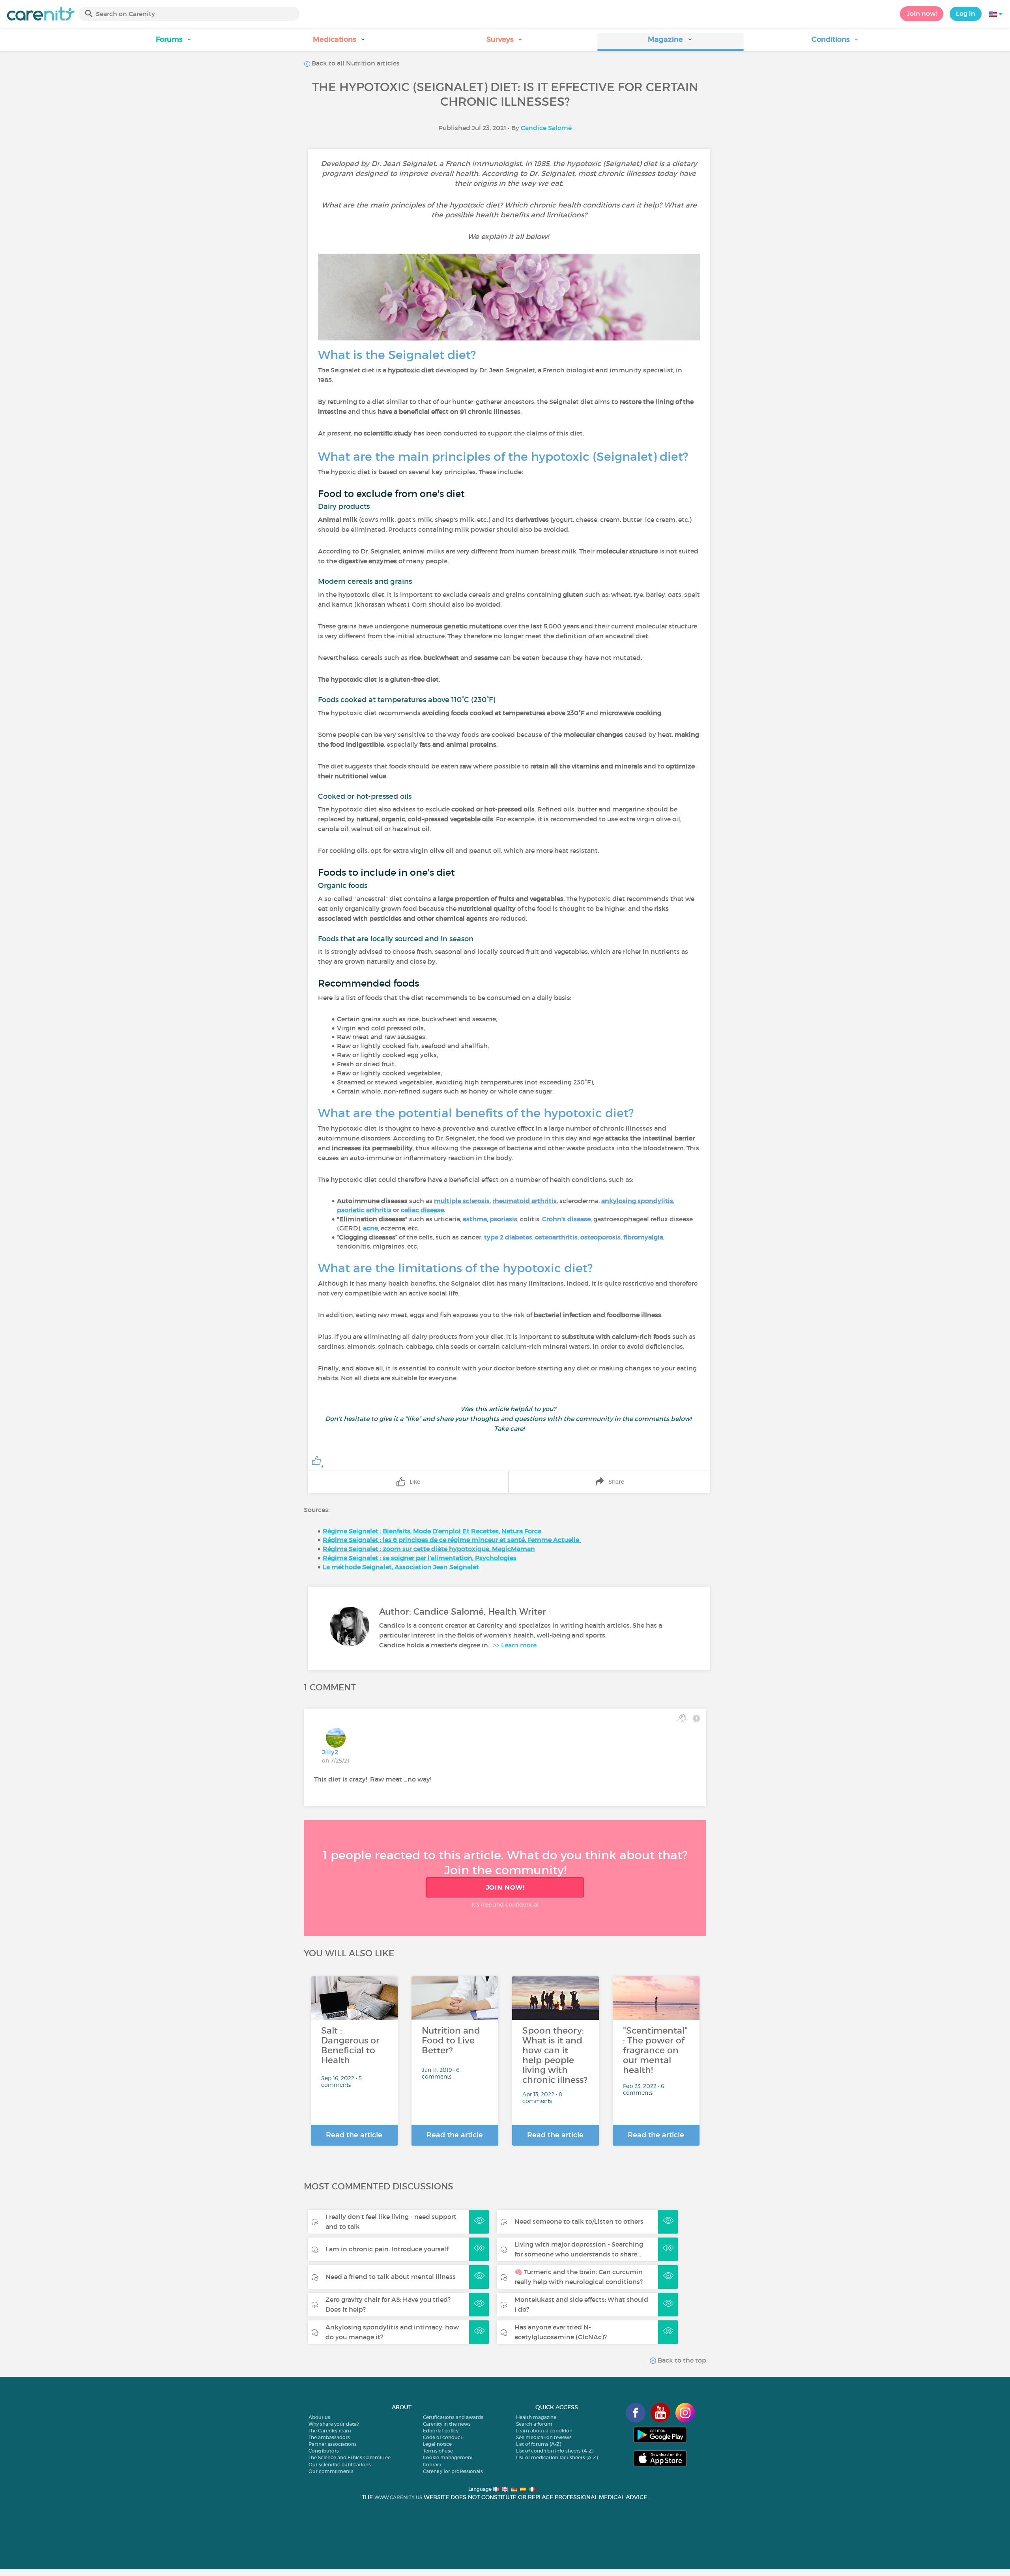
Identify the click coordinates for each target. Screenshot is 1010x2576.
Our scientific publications (340, 2465)
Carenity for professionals (453, 2471)
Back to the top (681, 2360)
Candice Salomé (546, 128)
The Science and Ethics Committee (350, 2457)
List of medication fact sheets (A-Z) (557, 2457)
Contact (432, 2465)
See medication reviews (544, 2437)
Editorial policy (441, 2431)
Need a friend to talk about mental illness (391, 2277)
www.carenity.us (398, 2497)
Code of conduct (443, 2437)
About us (319, 2417)
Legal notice (437, 2444)
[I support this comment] (682, 1718)
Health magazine (536, 2417)
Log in (966, 13)
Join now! (922, 13)
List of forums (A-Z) (539, 2444)
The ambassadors (329, 2437)
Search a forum (534, 2424)
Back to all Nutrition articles (355, 63)
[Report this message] (696, 1718)
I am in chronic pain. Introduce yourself (387, 2249)
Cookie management (448, 2457)
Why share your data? (334, 2424)
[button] (174, 42)
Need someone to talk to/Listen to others (579, 2221)
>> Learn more (515, 1645)
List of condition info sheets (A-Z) (555, 2451)
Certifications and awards (453, 2417)
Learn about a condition (544, 2431)
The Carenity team (330, 2431)
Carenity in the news (447, 2424)
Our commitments (331, 2471)
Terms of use (438, 2451)
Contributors (324, 2451)
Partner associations (333, 2444)
